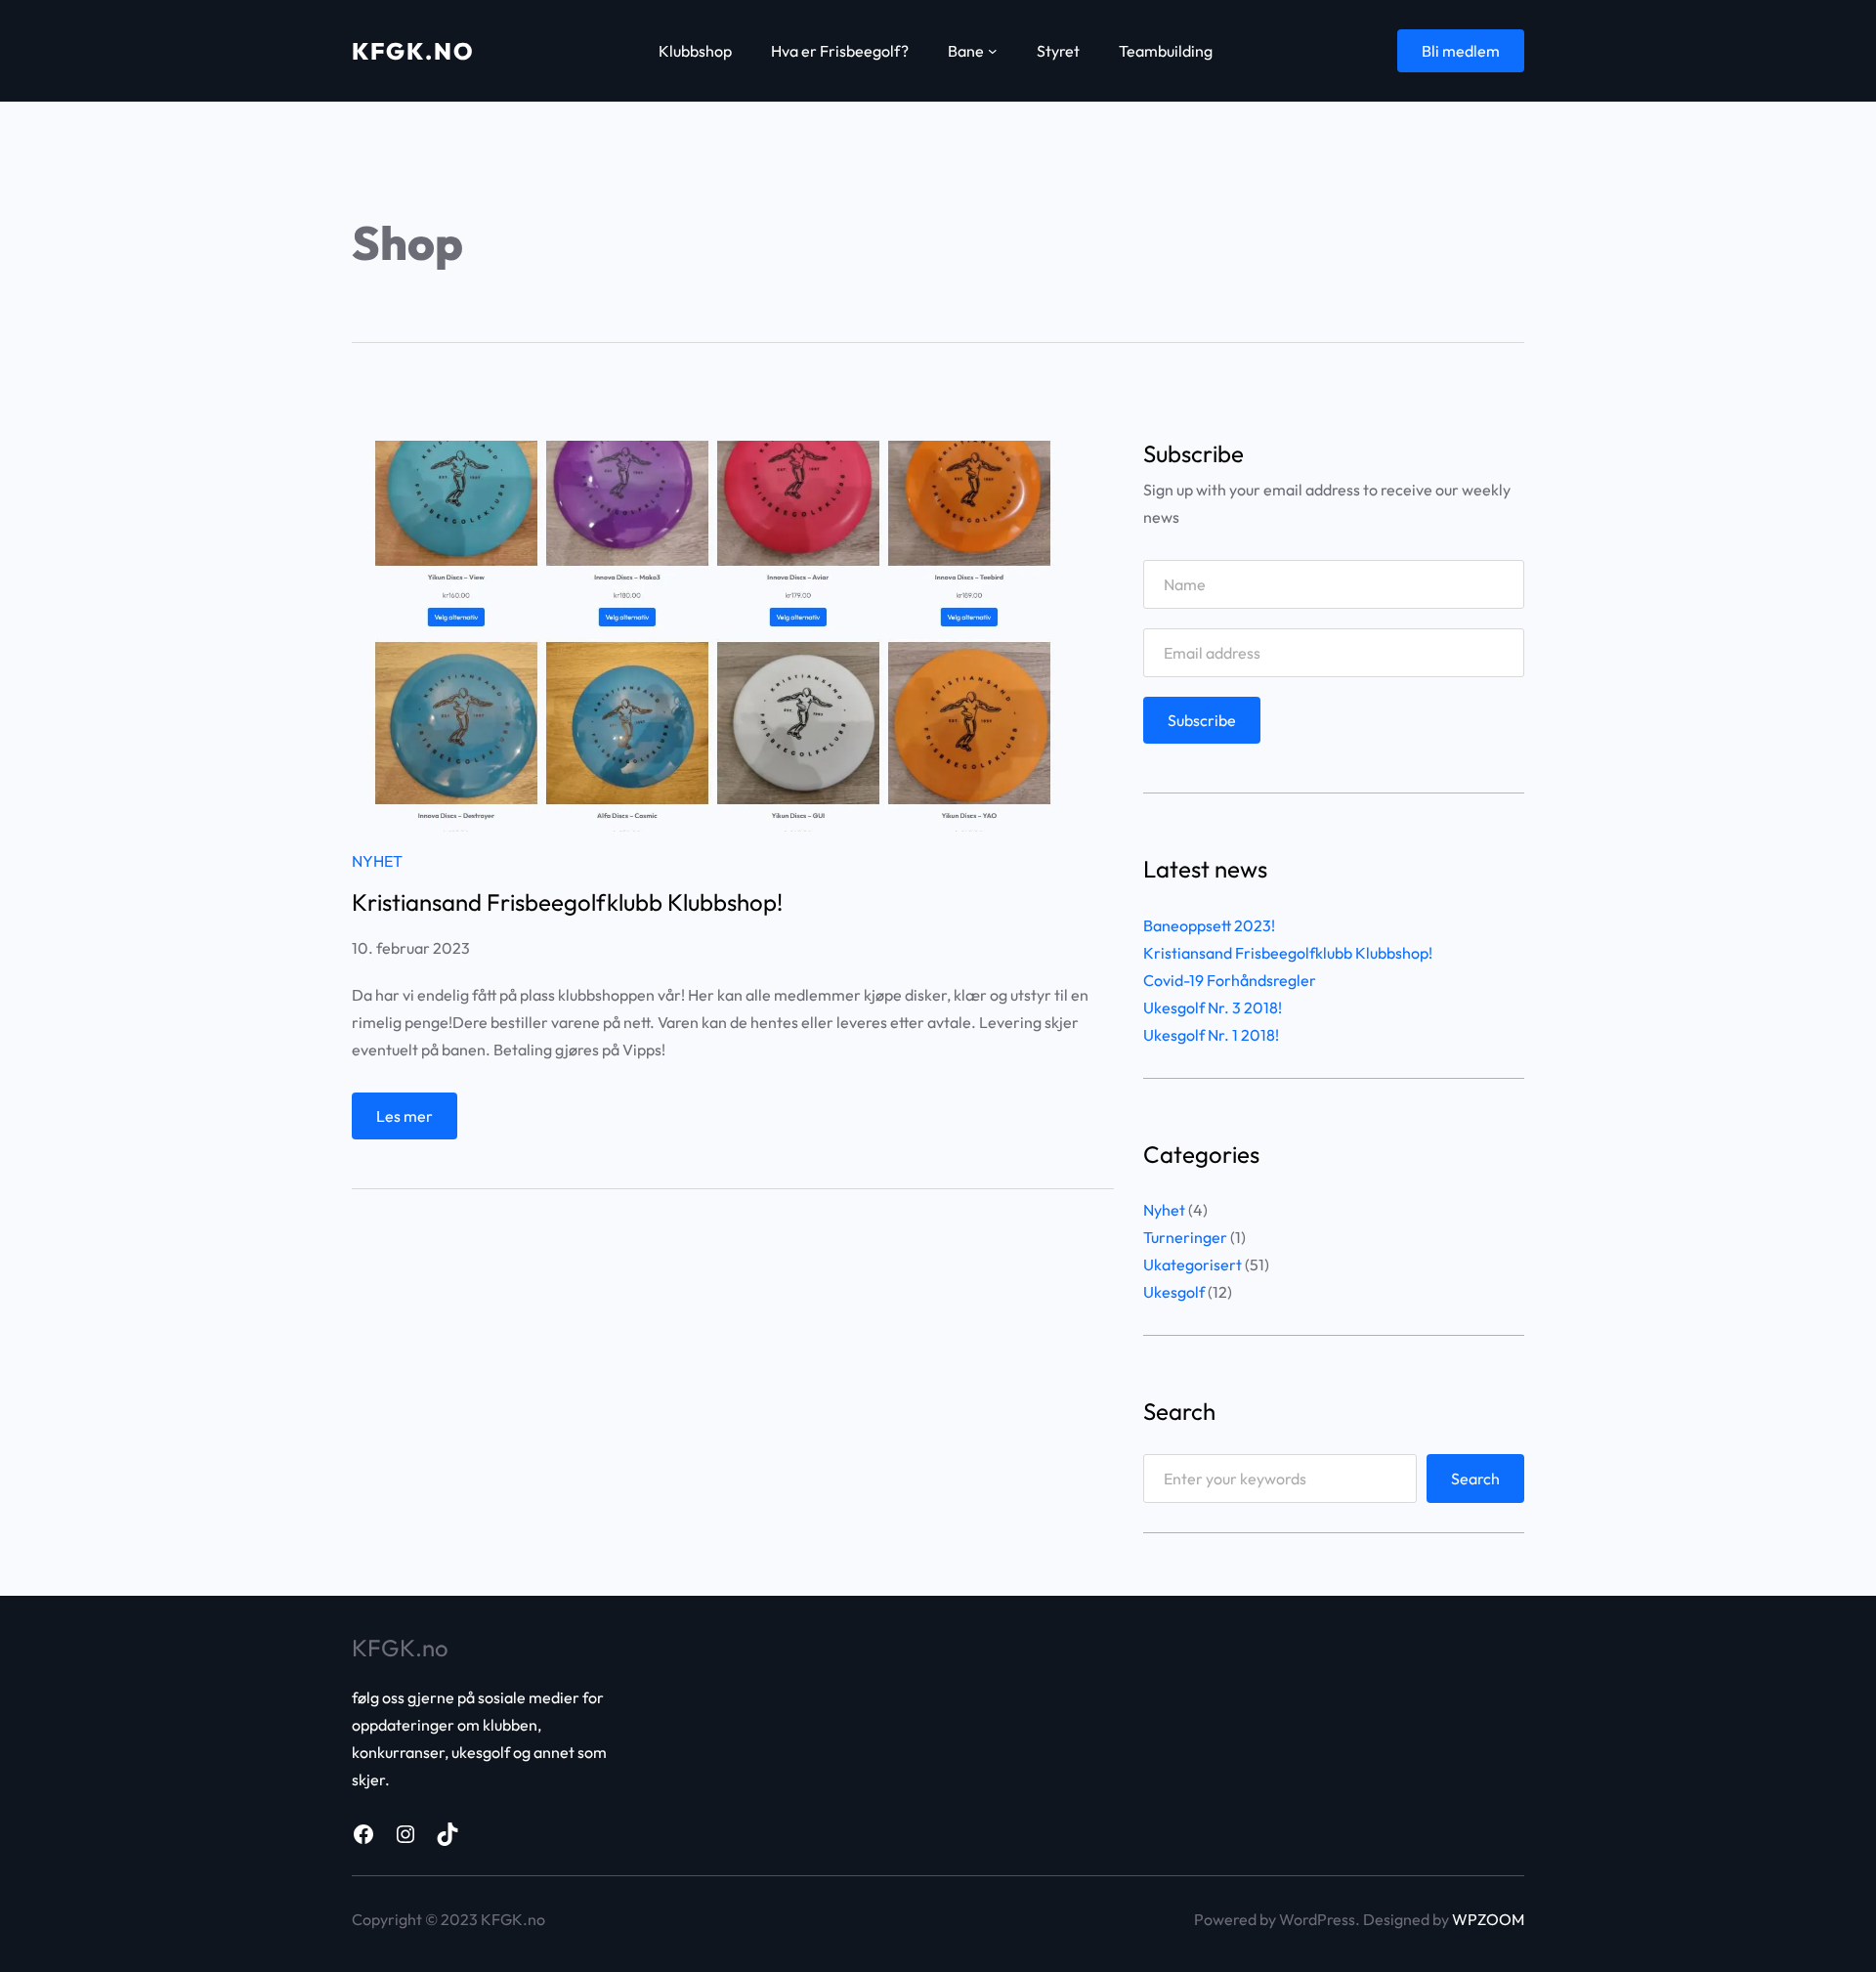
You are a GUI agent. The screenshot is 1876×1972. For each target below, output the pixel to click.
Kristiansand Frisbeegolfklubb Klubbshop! (567, 902)
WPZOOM (1488, 1919)
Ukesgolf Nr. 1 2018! (1211, 1035)
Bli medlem (1461, 51)
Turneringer (1185, 1237)
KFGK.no (413, 51)
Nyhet (377, 861)
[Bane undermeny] (993, 51)
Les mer (409, 1122)
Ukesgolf (1174, 1292)
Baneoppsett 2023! (1209, 925)
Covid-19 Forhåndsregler (1230, 980)
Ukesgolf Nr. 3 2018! (1213, 1007)
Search (1475, 1479)
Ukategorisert (1193, 1265)
